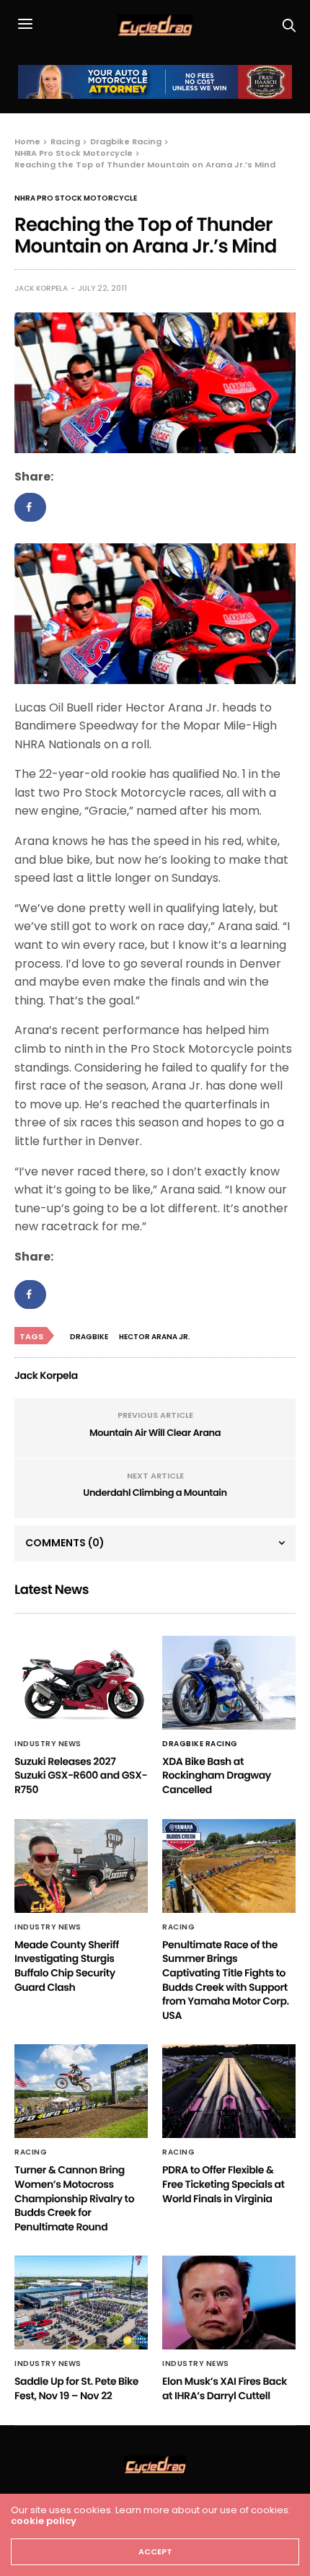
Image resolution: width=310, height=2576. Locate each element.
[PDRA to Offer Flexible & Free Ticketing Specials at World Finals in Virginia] (229, 2091)
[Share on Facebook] (30, 507)
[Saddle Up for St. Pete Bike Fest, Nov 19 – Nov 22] (81, 2303)
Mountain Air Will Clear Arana (155, 1433)
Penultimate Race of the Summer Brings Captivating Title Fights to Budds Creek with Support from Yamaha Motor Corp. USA (226, 1980)
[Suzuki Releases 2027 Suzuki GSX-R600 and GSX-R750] (81, 1683)
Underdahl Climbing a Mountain (155, 1493)
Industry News (48, 1744)
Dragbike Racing (200, 1744)
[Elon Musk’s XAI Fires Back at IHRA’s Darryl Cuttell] (229, 2303)
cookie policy (44, 2521)
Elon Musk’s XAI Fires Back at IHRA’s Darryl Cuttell (225, 2388)
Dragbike (89, 1337)
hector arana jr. (155, 1337)
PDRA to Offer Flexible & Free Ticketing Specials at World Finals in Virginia (223, 2184)
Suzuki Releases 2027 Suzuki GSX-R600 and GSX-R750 (81, 1775)
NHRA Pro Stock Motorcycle (76, 198)
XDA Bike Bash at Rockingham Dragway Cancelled (217, 1775)
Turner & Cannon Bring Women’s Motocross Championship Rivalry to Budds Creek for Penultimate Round (74, 2198)
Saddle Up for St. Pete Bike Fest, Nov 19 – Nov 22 (76, 2388)
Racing (178, 1927)
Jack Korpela (41, 288)
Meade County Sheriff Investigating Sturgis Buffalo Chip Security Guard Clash (67, 1966)
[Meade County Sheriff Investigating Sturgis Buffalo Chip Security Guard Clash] (81, 1866)
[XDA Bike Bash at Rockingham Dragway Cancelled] (229, 1683)
